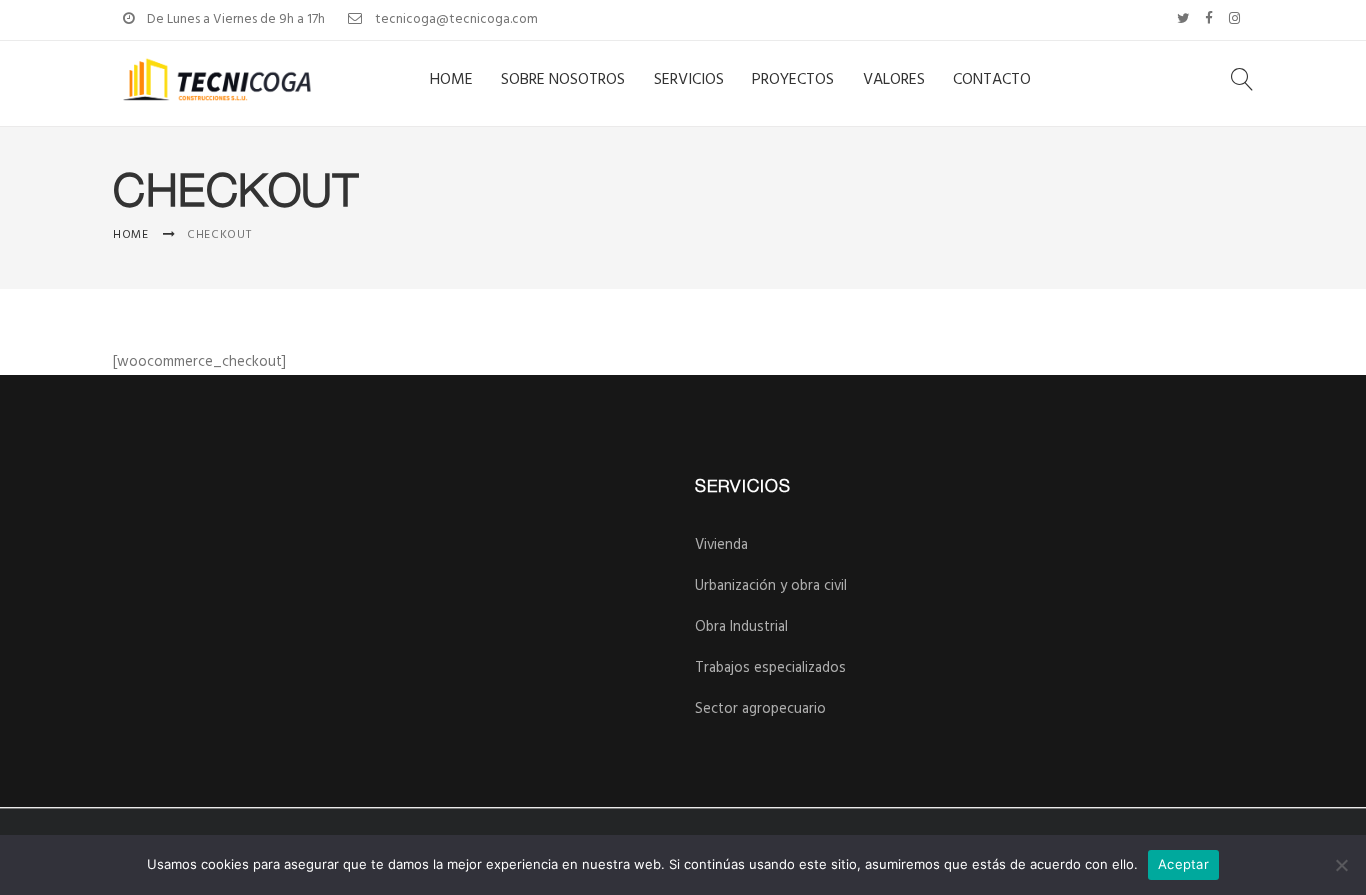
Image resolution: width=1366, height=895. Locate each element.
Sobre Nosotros (563, 80)
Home (451, 80)
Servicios (689, 80)
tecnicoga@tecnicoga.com (456, 19)
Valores (894, 80)
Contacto (992, 80)
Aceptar (1183, 864)
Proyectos (793, 80)
